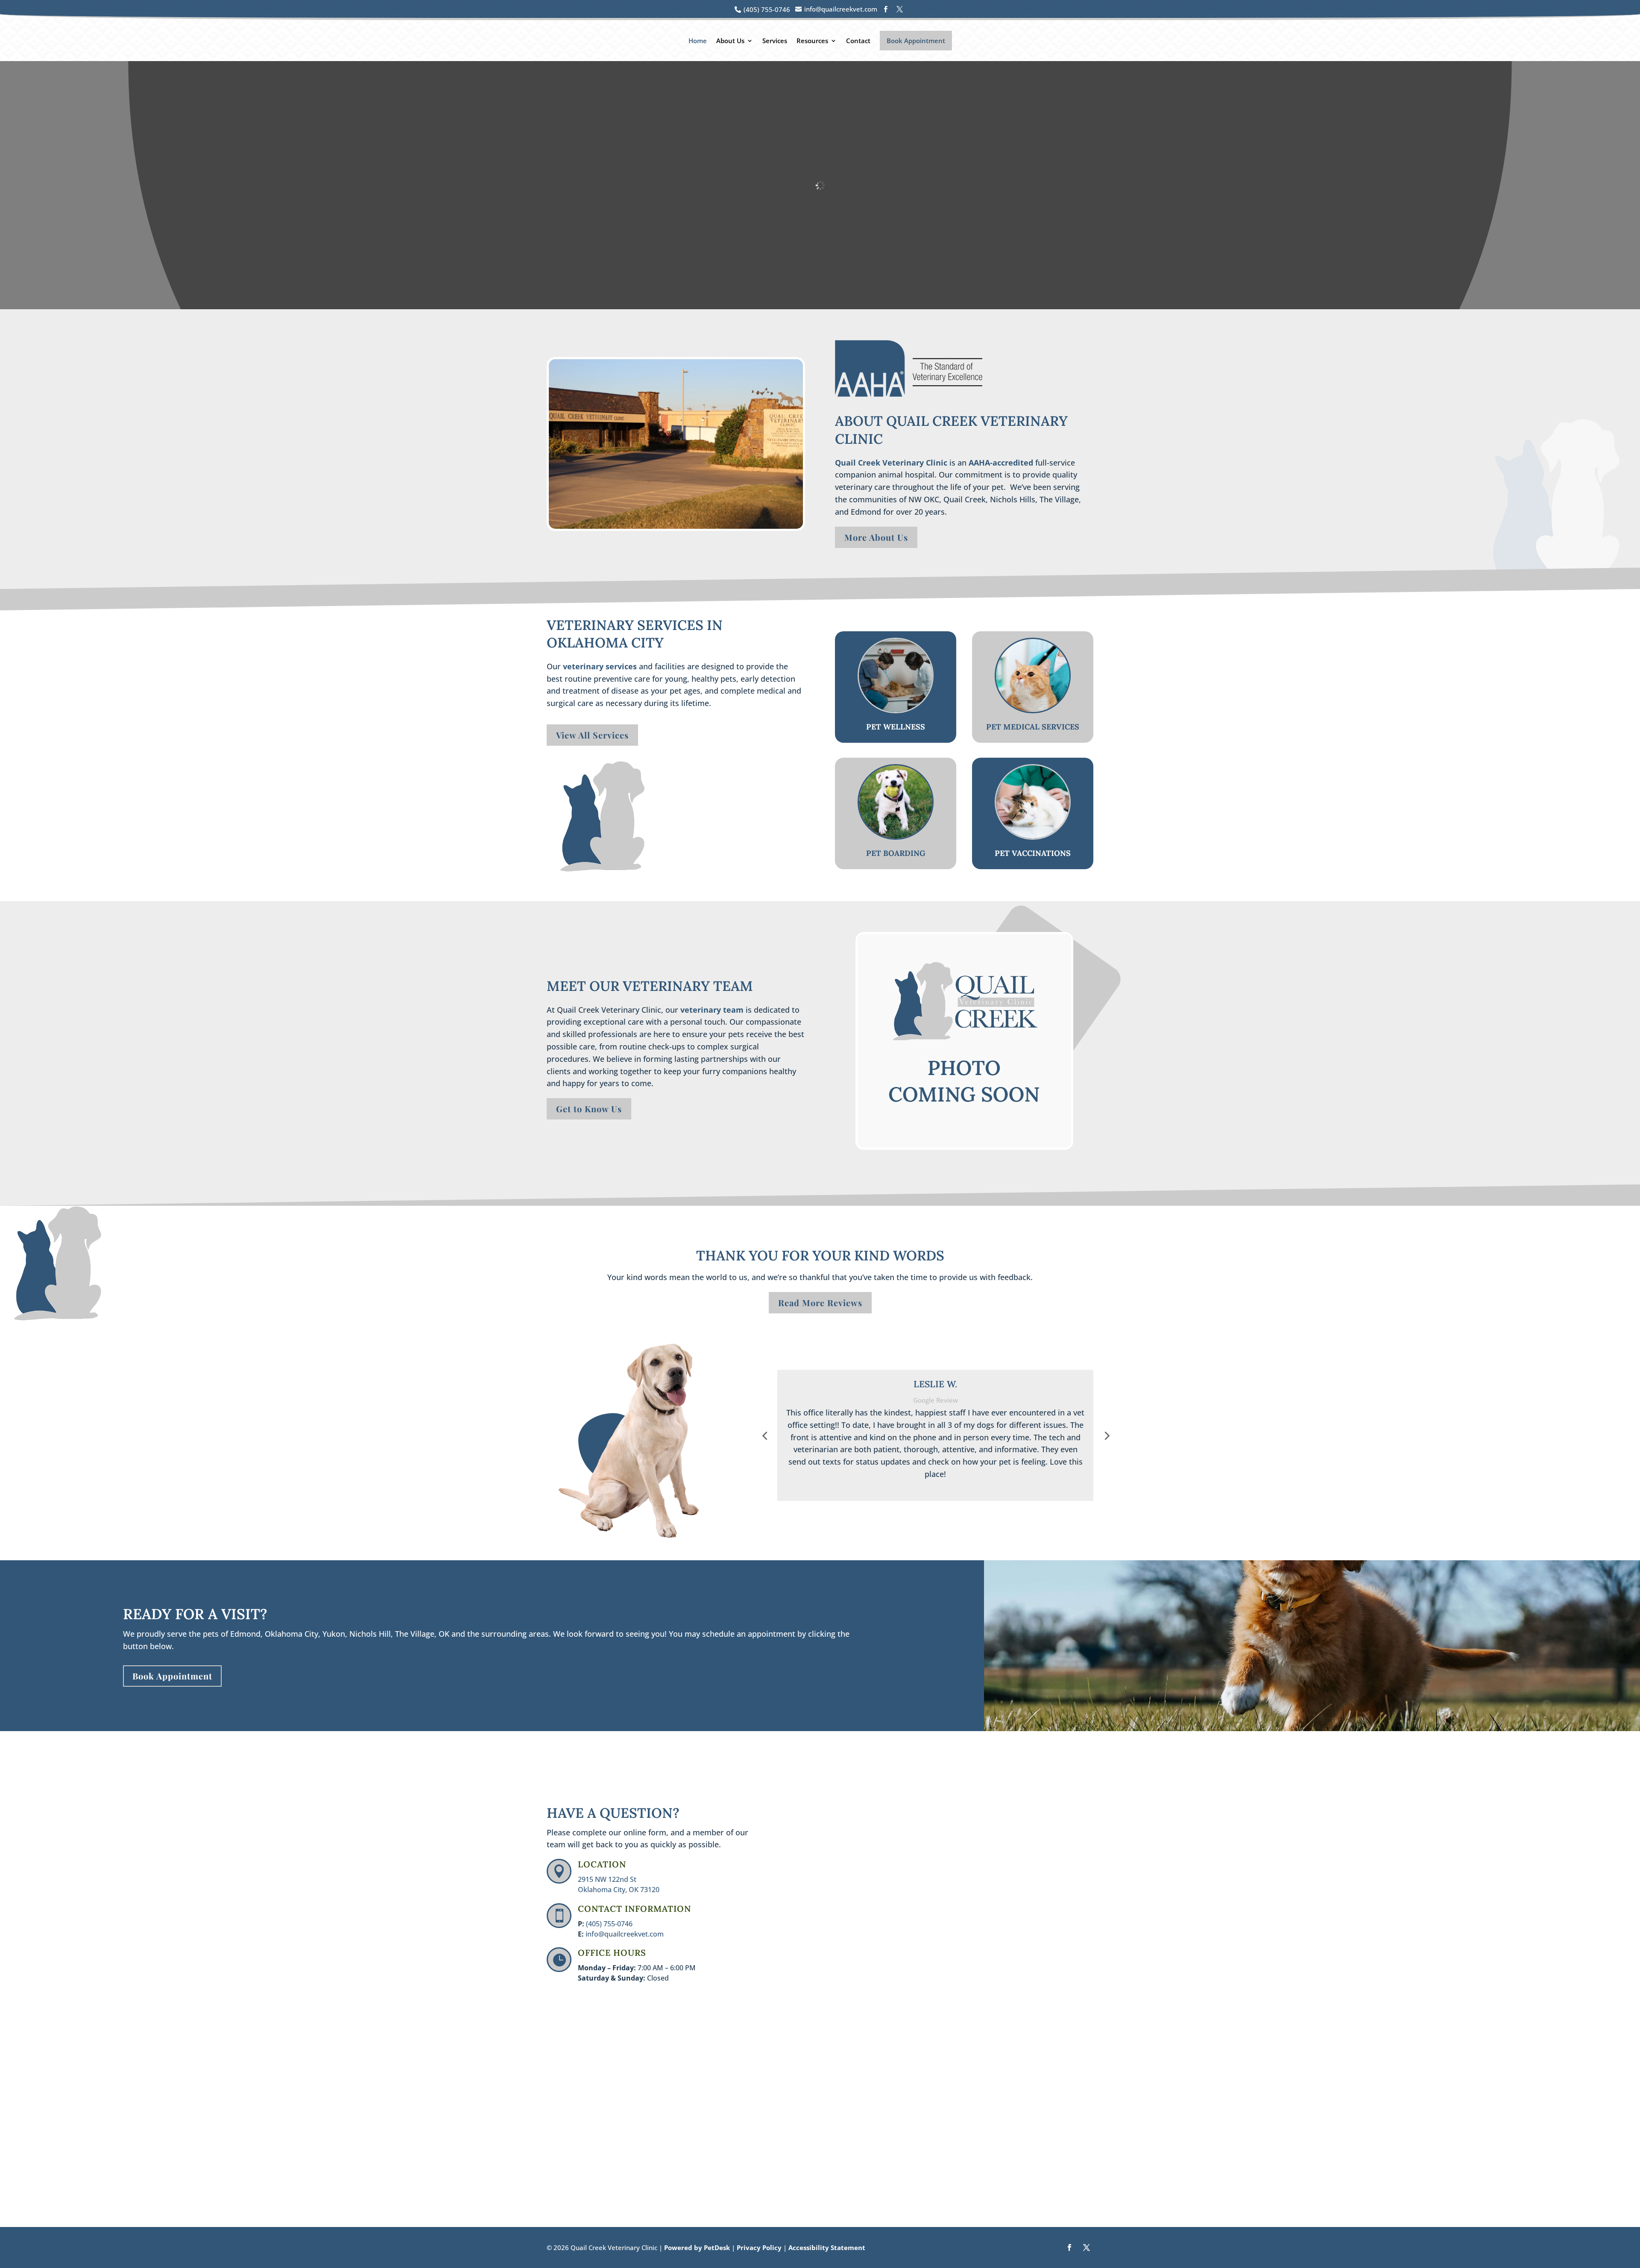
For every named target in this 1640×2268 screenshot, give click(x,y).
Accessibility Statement (827, 2247)
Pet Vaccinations (1033, 853)
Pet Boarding (896, 853)
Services (775, 41)
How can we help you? (829, 1900)
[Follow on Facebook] (1069, 2247)
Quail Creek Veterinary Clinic (891, 463)
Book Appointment (916, 41)
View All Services (592, 735)
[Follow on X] (1086, 2247)
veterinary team (712, 1010)
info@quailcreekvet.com (625, 1934)
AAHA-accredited (1001, 463)
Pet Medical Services (1033, 727)
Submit (810, 1988)
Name (802, 1794)
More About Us (876, 537)
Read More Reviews (820, 1302)
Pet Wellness (896, 727)
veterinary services (600, 666)
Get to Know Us (589, 1109)
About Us (730, 41)
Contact (858, 41)
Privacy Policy (759, 2247)
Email (801, 1829)
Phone (800, 1864)
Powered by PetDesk (697, 2247)
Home (698, 41)
